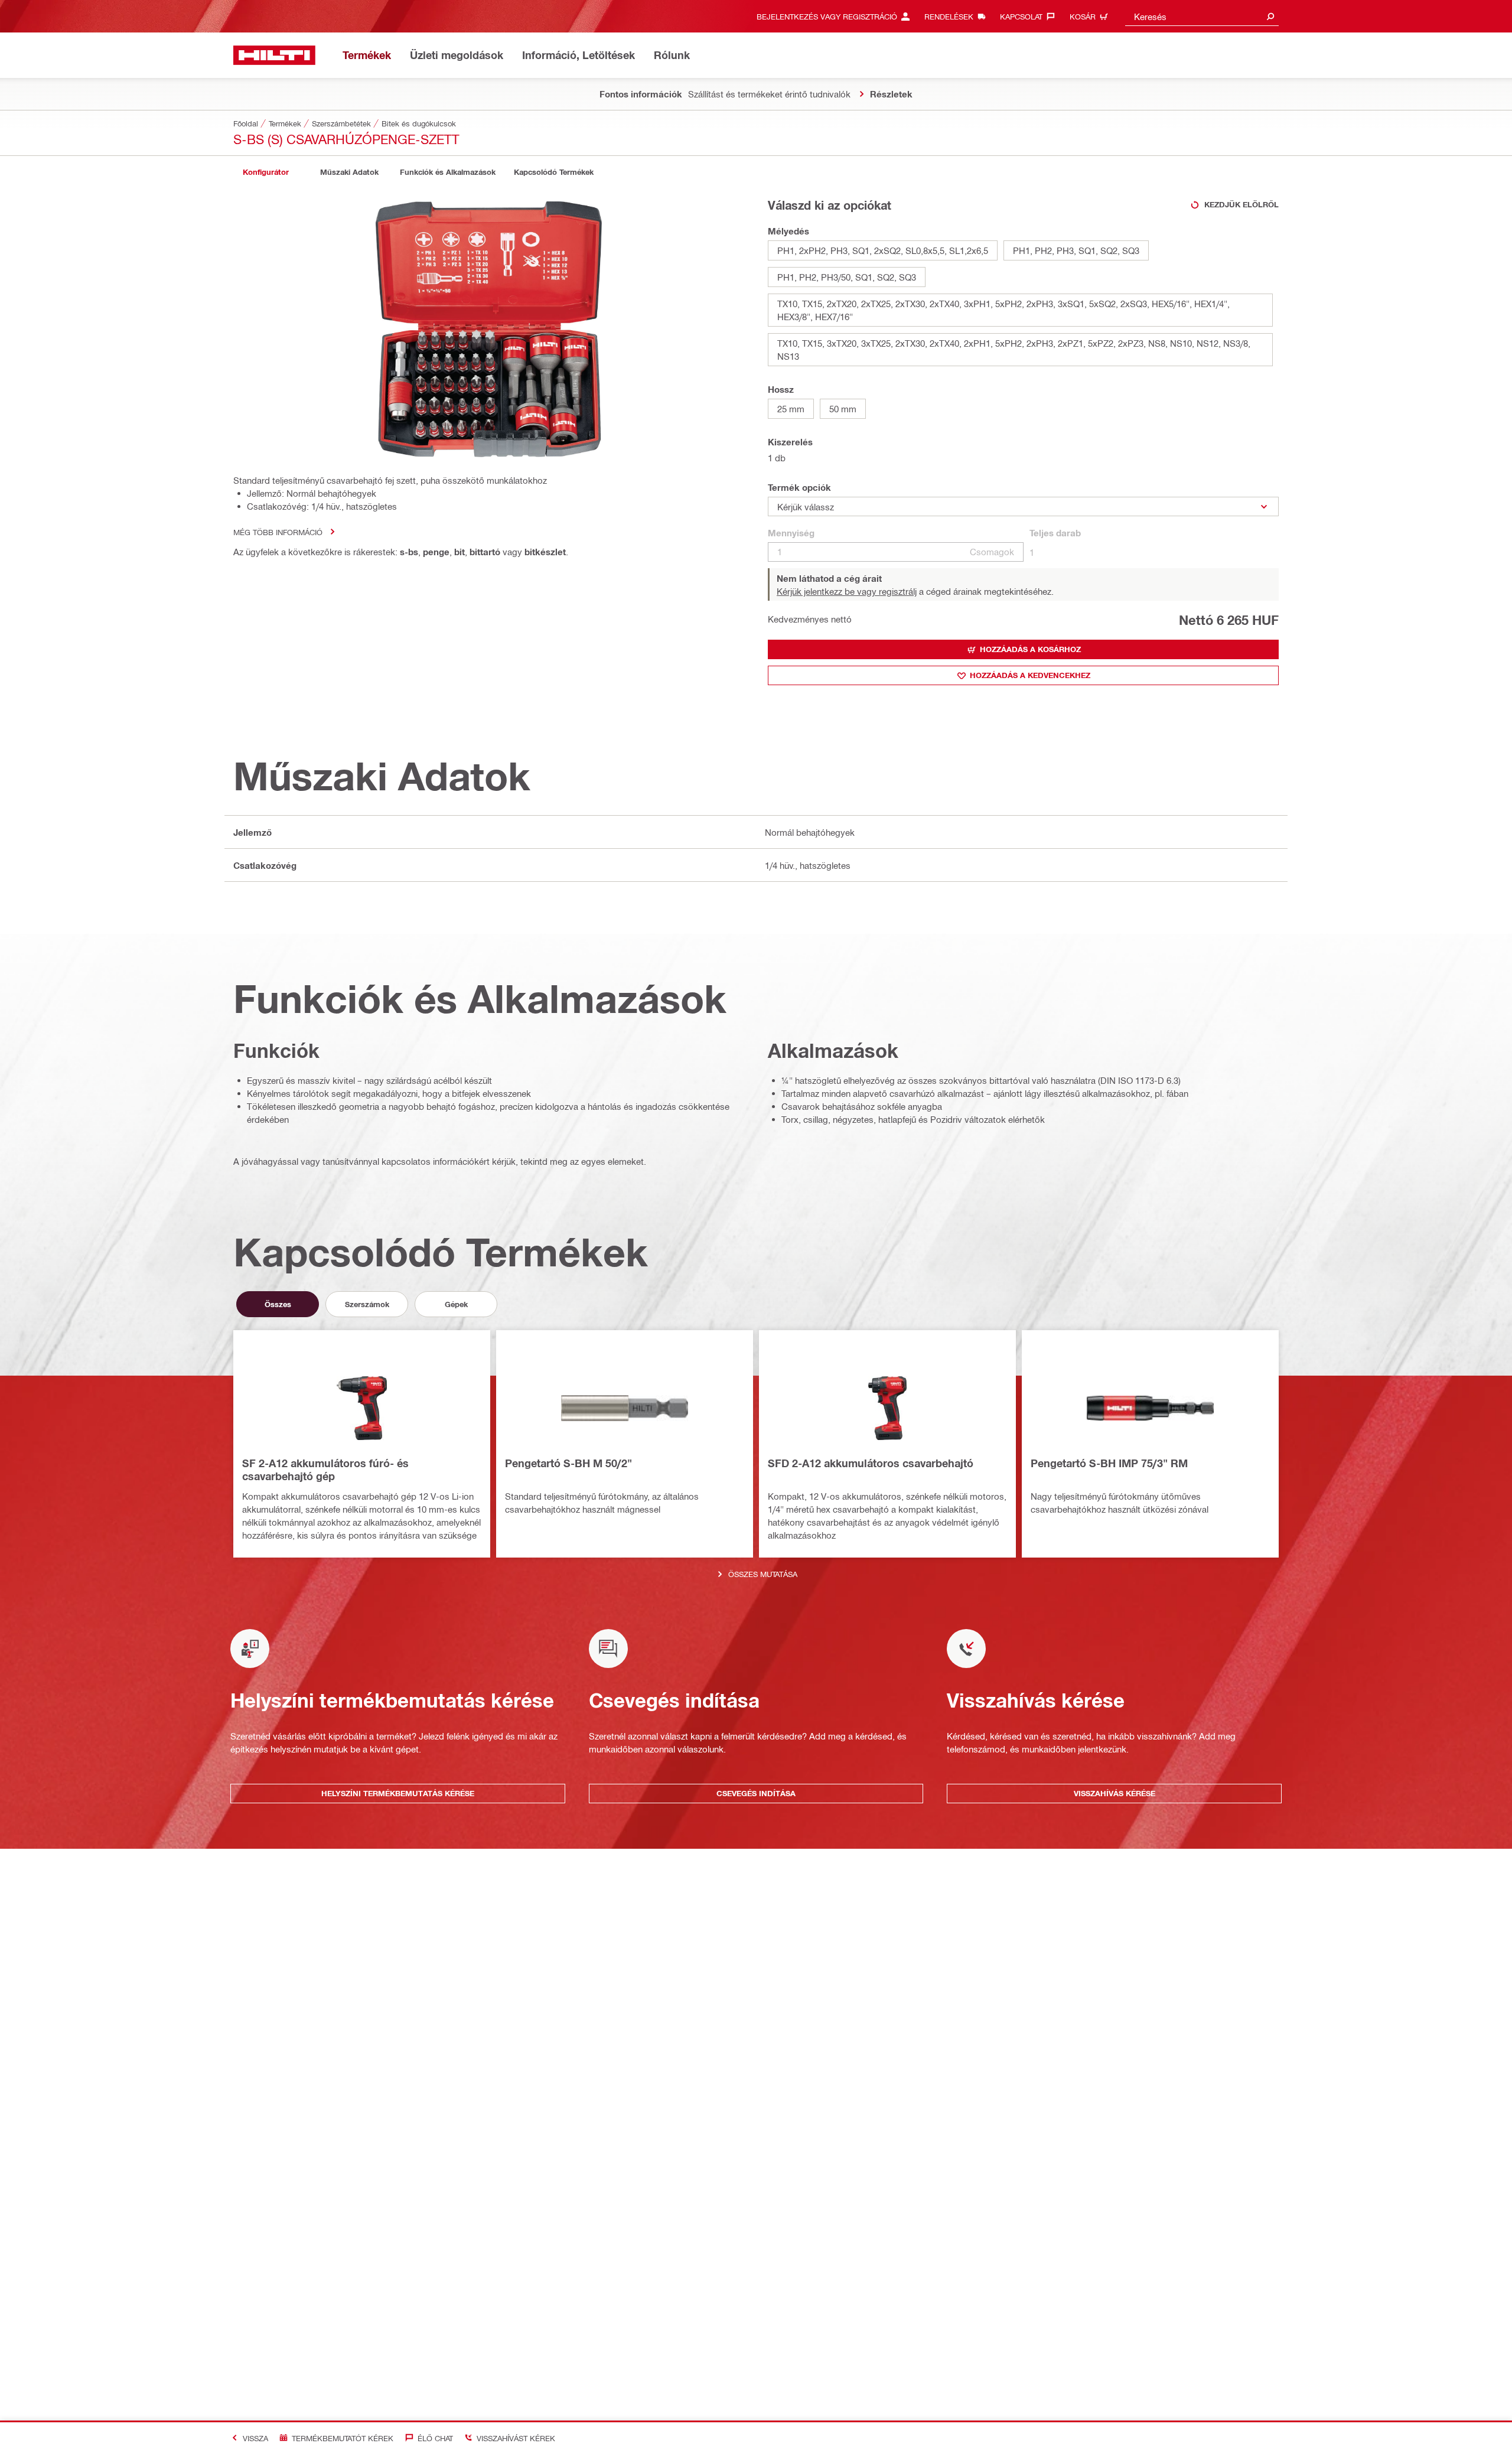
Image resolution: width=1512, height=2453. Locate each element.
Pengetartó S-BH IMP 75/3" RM (1109, 1463)
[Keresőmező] (1270, 16)
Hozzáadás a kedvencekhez (1030, 675)
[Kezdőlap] (274, 55)
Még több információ (278, 532)
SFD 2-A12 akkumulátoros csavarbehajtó (871, 1463)
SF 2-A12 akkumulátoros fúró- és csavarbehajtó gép (325, 1470)
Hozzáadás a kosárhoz (1030, 649)
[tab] (266, 172)
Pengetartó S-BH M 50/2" (568, 1463)
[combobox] (1202, 16)
